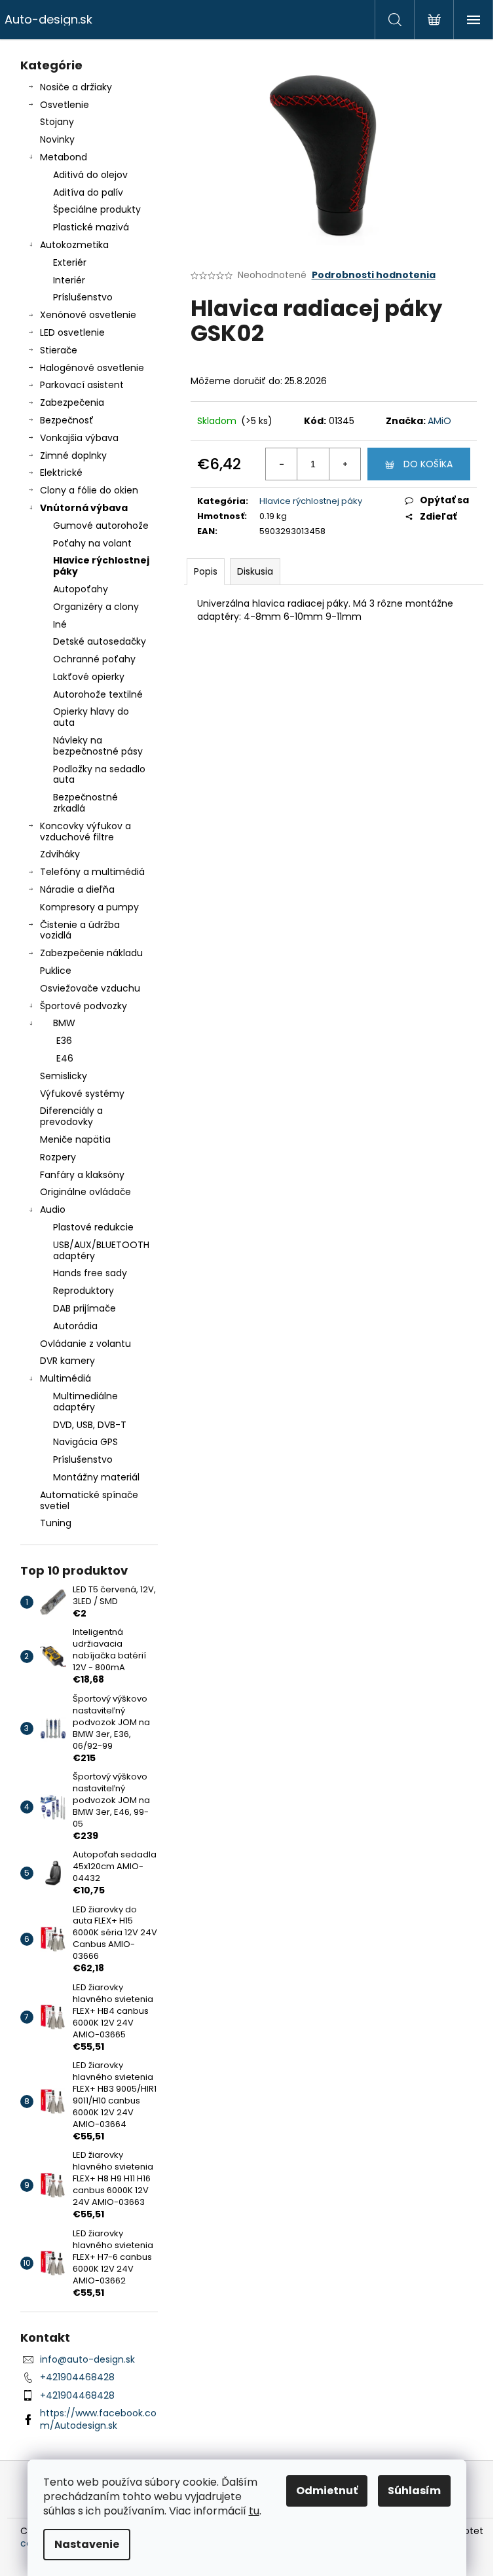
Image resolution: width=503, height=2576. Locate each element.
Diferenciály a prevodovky (71, 1116)
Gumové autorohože (101, 526)
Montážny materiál (96, 1477)
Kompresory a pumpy (89, 907)
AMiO (439, 421)
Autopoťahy (81, 589)
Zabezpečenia (72, 402)
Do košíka (428, 464)
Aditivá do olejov (90, 175)
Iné (60, 624)
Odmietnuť (327, 2491)
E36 (64, 1041)
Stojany (57, 122)
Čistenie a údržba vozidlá (80, 930)
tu (254, 2511)
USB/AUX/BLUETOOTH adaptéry (101, 1250)
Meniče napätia (75, 1139)
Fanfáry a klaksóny (82, 1175)
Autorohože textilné (98, 694)
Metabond (64, 157)
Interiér (69, 280)
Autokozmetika (74, 245)
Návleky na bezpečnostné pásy (98, 746)
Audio (53, 1209)
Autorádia (75, 1326)
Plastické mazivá (91, 227)
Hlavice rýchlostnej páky (101, 566)
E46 (65, 1058)
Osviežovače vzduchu (90, 988)
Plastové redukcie (93, 1227)
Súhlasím (414, 2491)
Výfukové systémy (82, 1094)
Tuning (56, 1523)
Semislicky (64, 1076)
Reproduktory (84, 1291)
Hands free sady (90, 1273)
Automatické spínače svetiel (89, 1500)
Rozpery (58, 1157)
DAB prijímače (84, 1308)
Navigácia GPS (85, 1442)
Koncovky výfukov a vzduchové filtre (85, 832)
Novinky (57, 139)
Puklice (56, 971)
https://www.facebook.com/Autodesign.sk (98, 2419)
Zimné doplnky (73, 456)
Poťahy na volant (92, 543)
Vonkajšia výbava (79, 438)
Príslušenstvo (83, 297)
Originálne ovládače (85, 1192)
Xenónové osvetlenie (88, 315)
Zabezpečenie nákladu (91, 953)
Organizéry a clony (96, 607)
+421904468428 (77, 2377)
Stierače (59, 350)
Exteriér (70, 262)
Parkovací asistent (82, 385)
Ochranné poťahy (94, 659)
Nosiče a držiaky (76, 87)
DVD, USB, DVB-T (90, 1425)
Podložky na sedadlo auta (99, 775)
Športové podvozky (84, 1006)
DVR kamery (67, 1361)
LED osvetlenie (72, 332)
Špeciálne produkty (97, 209)
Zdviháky (60, 854)
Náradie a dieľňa (77, 889)
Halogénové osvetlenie (92, 368)
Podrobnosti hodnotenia (374, 275)
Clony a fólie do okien (89, 490)
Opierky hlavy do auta (91, 717)
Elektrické (61, 473)
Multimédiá (65, 1378)
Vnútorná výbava (84, 508)
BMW (64, 1023)
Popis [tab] (206, 571)
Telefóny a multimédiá (92, 872)
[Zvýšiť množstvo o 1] (345, 464)
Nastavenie (87, 2544)
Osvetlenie (65, 105)
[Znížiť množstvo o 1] (282, 464)
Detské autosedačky (100, 641)
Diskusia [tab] (255, 571)
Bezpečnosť (67, 420)
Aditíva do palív (88, 192)
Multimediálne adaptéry (85, 1402)
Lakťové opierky (89, 677)
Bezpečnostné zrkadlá (85, 803)
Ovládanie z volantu (85, 1344)
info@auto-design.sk (87, 2359)
